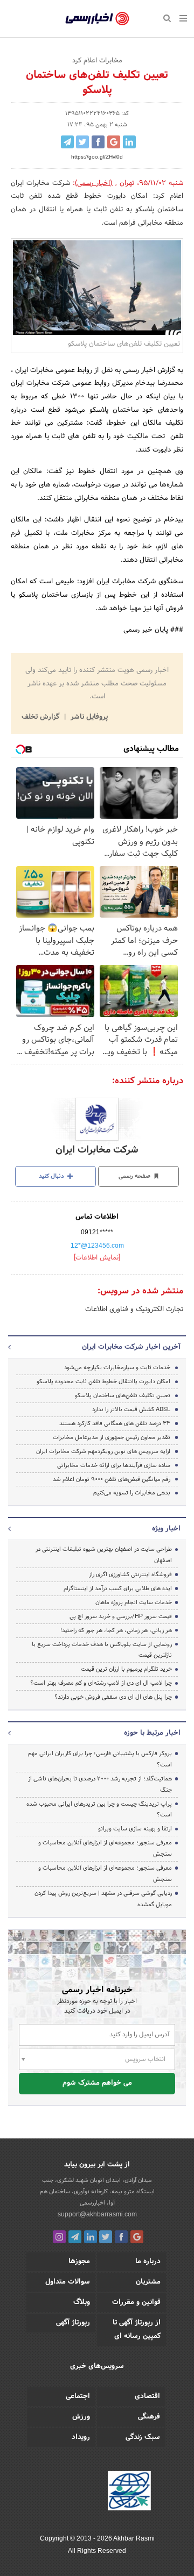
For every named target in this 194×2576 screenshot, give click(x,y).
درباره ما (148, 2262)
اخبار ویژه (166, 1529)
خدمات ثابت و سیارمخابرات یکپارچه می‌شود (117, 1368)
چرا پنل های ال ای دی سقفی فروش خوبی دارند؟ (113, 1697)
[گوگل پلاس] (137, 2237)
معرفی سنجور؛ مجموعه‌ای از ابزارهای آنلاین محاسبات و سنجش (105, 1848)
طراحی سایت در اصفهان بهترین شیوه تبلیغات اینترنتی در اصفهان (104, 1555)
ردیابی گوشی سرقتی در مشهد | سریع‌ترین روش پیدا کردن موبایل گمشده (103, 1899)
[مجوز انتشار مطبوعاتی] (129, 2492)
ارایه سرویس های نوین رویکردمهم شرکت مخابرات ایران (103, 1451)
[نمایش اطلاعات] (97, 1258)
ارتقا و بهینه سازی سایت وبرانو (134, 1829)
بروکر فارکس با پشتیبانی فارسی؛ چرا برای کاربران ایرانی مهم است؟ (100, 1759)
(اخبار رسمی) (94, 183)
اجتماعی (78, 2396)
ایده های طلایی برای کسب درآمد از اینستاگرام (118, 1588)
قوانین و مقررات (136, 2302)
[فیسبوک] (121, 2237)
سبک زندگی (143, 2437)
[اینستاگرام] (59, 2237)
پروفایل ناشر (88, 717)
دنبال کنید (52, 1176)
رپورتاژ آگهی (73, 2323)
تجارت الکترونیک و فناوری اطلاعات (134, 1310)
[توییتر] (106, 2237)
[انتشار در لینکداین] (129, 142)
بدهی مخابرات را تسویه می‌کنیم (132, 1493)
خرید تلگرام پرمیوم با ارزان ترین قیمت (126, 1669)
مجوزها (79, 2262)
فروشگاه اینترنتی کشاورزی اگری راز (130, 1575)
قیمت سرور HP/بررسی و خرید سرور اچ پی (121, 1616)
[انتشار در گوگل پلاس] (114, 142)
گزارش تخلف (41, 717)
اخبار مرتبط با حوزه (152, 1733)
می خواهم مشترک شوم (97, 2083)
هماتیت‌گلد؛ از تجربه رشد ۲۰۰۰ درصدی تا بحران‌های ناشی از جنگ (100, 1784)
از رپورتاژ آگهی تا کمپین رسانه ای (137, 2330)
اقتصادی (147, 2396)
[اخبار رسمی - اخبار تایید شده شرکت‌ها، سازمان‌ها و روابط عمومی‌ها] (97, 19)
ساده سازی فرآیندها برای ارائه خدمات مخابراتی (114, 1465)
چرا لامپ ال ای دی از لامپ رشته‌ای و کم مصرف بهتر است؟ (101, 1683)
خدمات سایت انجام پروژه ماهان (134, 1602)
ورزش (81, 2417)
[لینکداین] (91, 2237)
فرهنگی (149, 2417)
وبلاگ (82, 2302)
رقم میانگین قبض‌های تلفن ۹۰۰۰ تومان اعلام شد (112, 1479)
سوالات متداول (68, 2282)
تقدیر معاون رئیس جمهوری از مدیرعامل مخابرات (112, 1437)
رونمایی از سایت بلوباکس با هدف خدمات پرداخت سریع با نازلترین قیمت (102, 1650)
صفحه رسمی (135, 1176)
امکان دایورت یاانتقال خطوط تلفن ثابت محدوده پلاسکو (103, 1382)
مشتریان (148, 2282)
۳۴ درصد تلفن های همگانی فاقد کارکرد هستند (115, 1423)
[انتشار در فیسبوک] (98, 142)
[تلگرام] (75, 2237)
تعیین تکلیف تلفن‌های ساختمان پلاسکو (123, 1396)
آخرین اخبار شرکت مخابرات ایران (131, 1347)
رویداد (81, 2437)
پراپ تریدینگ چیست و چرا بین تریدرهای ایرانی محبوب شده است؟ (99, 1810)
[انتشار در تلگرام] (67, 142)
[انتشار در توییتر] (82, 142)
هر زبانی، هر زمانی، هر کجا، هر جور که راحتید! (116, 1630)
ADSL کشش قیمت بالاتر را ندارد (131, 1409)
